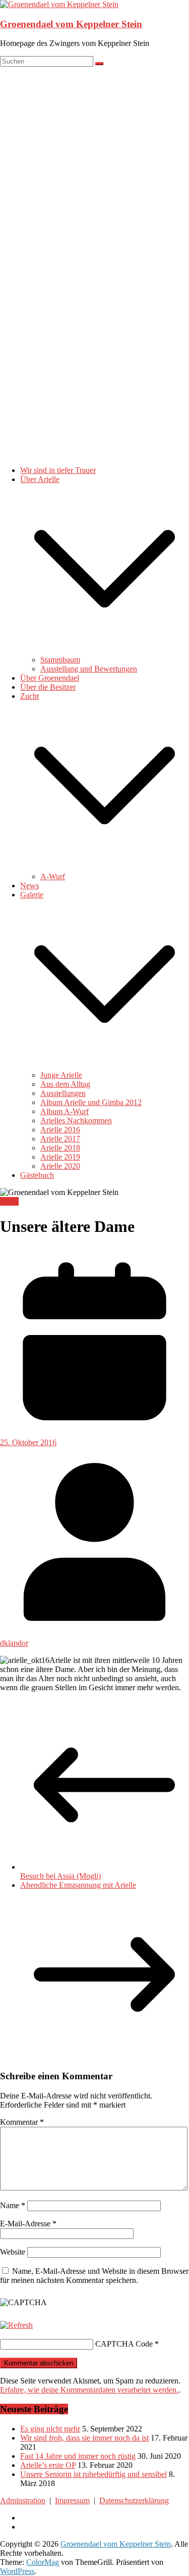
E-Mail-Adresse (28, 2224)
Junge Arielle (61, 1075)
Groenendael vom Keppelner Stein (71, 24)
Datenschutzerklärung (134, 2500)
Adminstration (23, 2500)
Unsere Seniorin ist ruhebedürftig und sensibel (93, 2474)
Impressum (72, 2500)
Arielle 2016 (60, 1130)
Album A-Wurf (65, 1111)
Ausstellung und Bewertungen (89, 669)
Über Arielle (40, 479)
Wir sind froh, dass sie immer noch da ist (84, 2438)
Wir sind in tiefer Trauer (58, 470)
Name (13, 2205)
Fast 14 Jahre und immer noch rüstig (78, 2456)
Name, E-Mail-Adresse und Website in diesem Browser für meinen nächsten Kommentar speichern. (94, 2276)
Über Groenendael (50, 678)
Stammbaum (60, 660)
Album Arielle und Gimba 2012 (91, 1102)
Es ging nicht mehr (50, 2429)
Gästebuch (37, 1175)
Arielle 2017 (60, 1139)
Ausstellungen (63, 1093)
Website (13, 2252)
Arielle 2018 (60, 1148)
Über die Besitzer (48, 687)
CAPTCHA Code (124, 2344)
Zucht (29, 696)
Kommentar (22, 2122)
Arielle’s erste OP (48, 2465)
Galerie (32, 895)
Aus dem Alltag (65, 1084)
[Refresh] (16, 2325)
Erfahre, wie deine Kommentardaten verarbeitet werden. (89, 2390)
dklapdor (14, 1643)
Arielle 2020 (60, 1166)
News (29, 886)
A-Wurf (53, 876)
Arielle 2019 (60, 1157)
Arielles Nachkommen (76, 1120)
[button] (105, 651)
